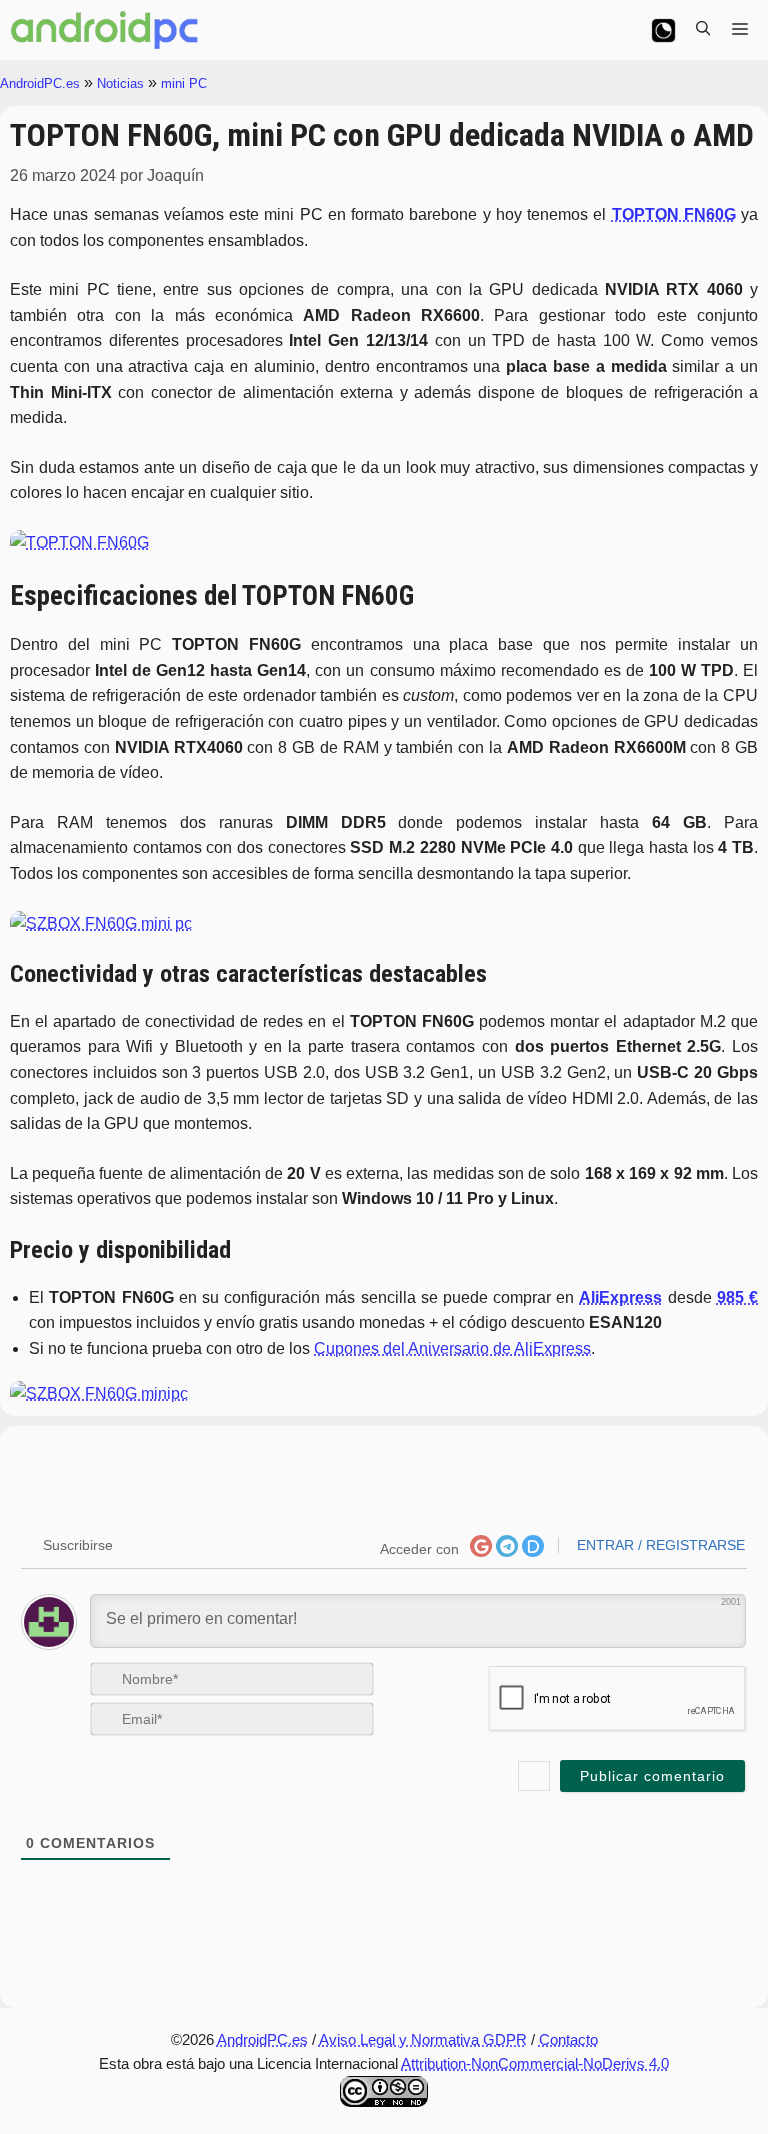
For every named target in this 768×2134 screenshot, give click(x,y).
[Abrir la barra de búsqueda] (703, 30)
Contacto (568, 2039)
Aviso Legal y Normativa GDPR (423, 2039)
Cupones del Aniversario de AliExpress (452, 1348)
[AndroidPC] (105, 30)
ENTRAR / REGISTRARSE (659, 1545)
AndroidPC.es (40, 83)
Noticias (120, 83)
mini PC (184, 83)
